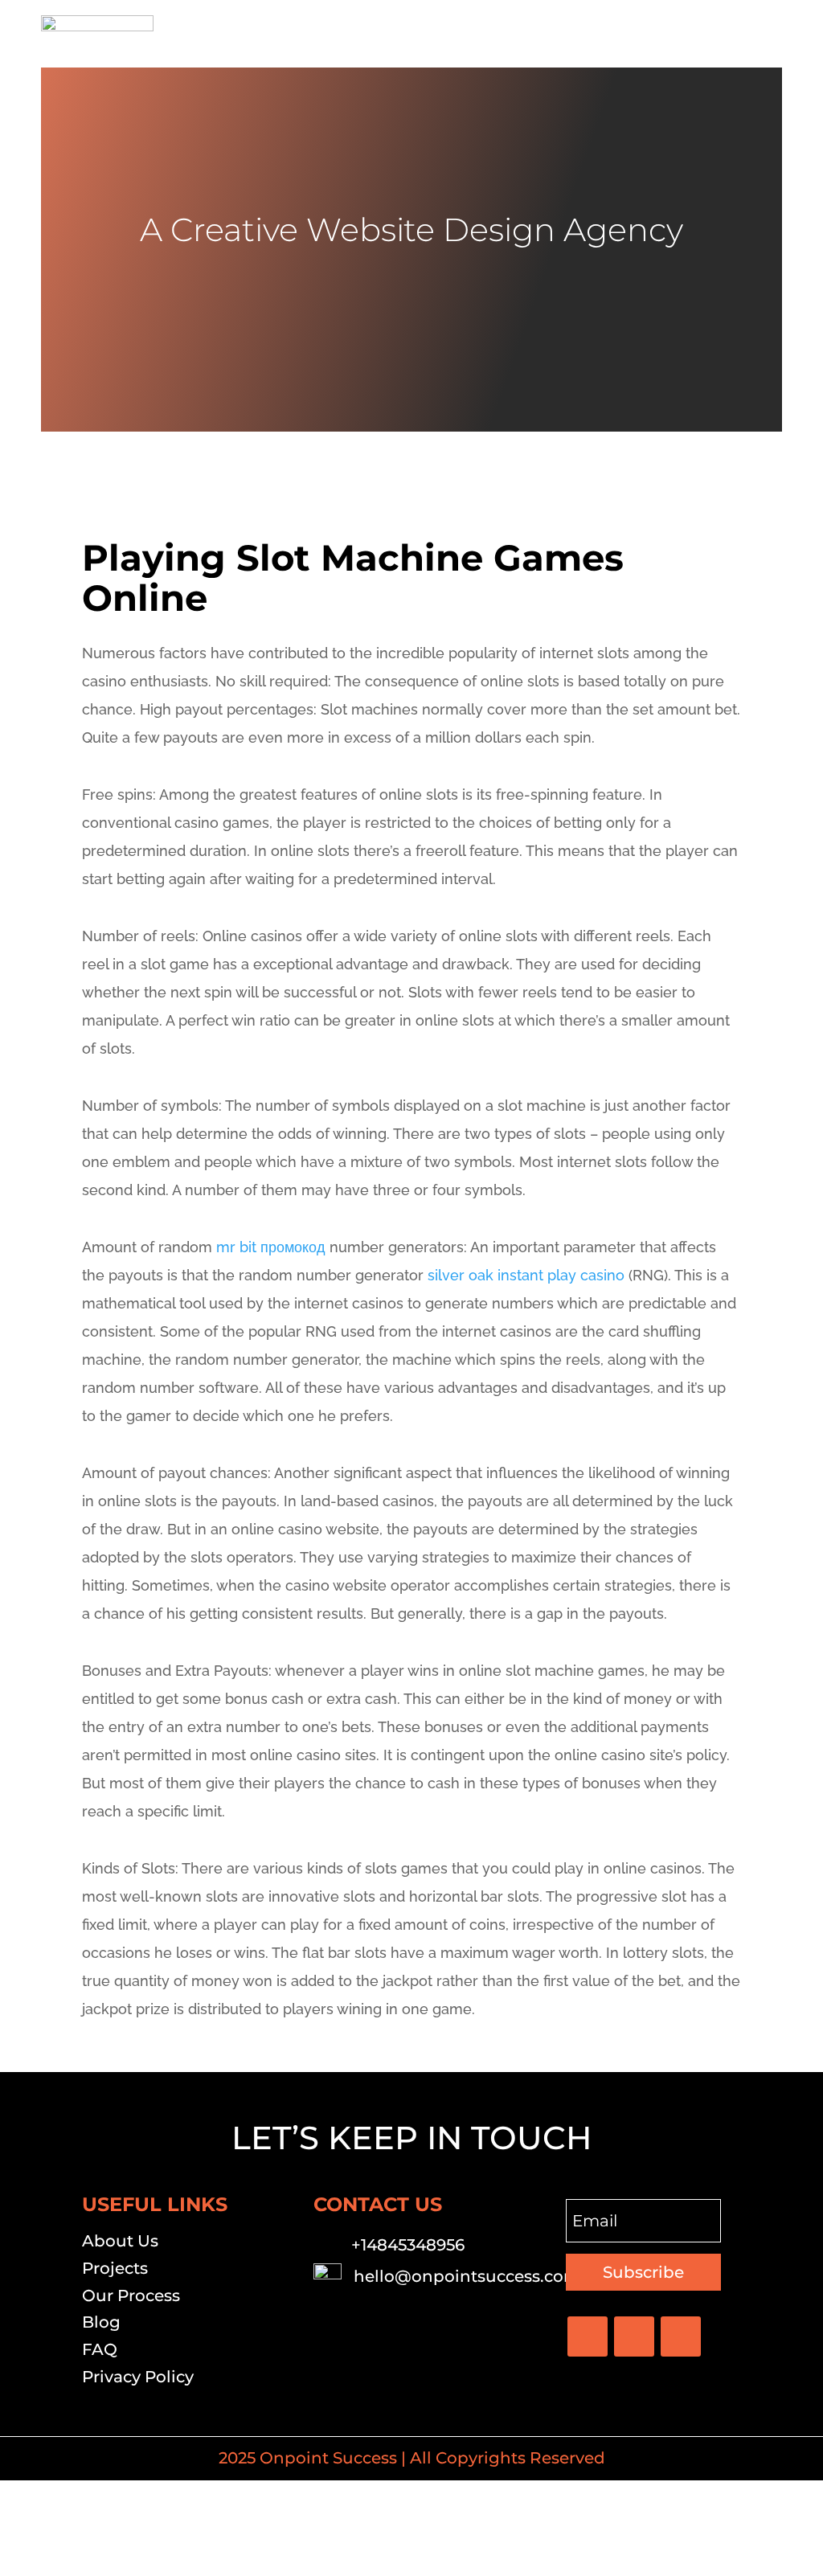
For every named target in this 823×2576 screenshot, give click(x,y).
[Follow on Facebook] (588, 2336)
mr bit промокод (271, 1247)
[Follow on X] (634, 2336)
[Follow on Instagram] (681, 2336)
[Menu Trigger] (760, 34)
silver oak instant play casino (526, 1275)
